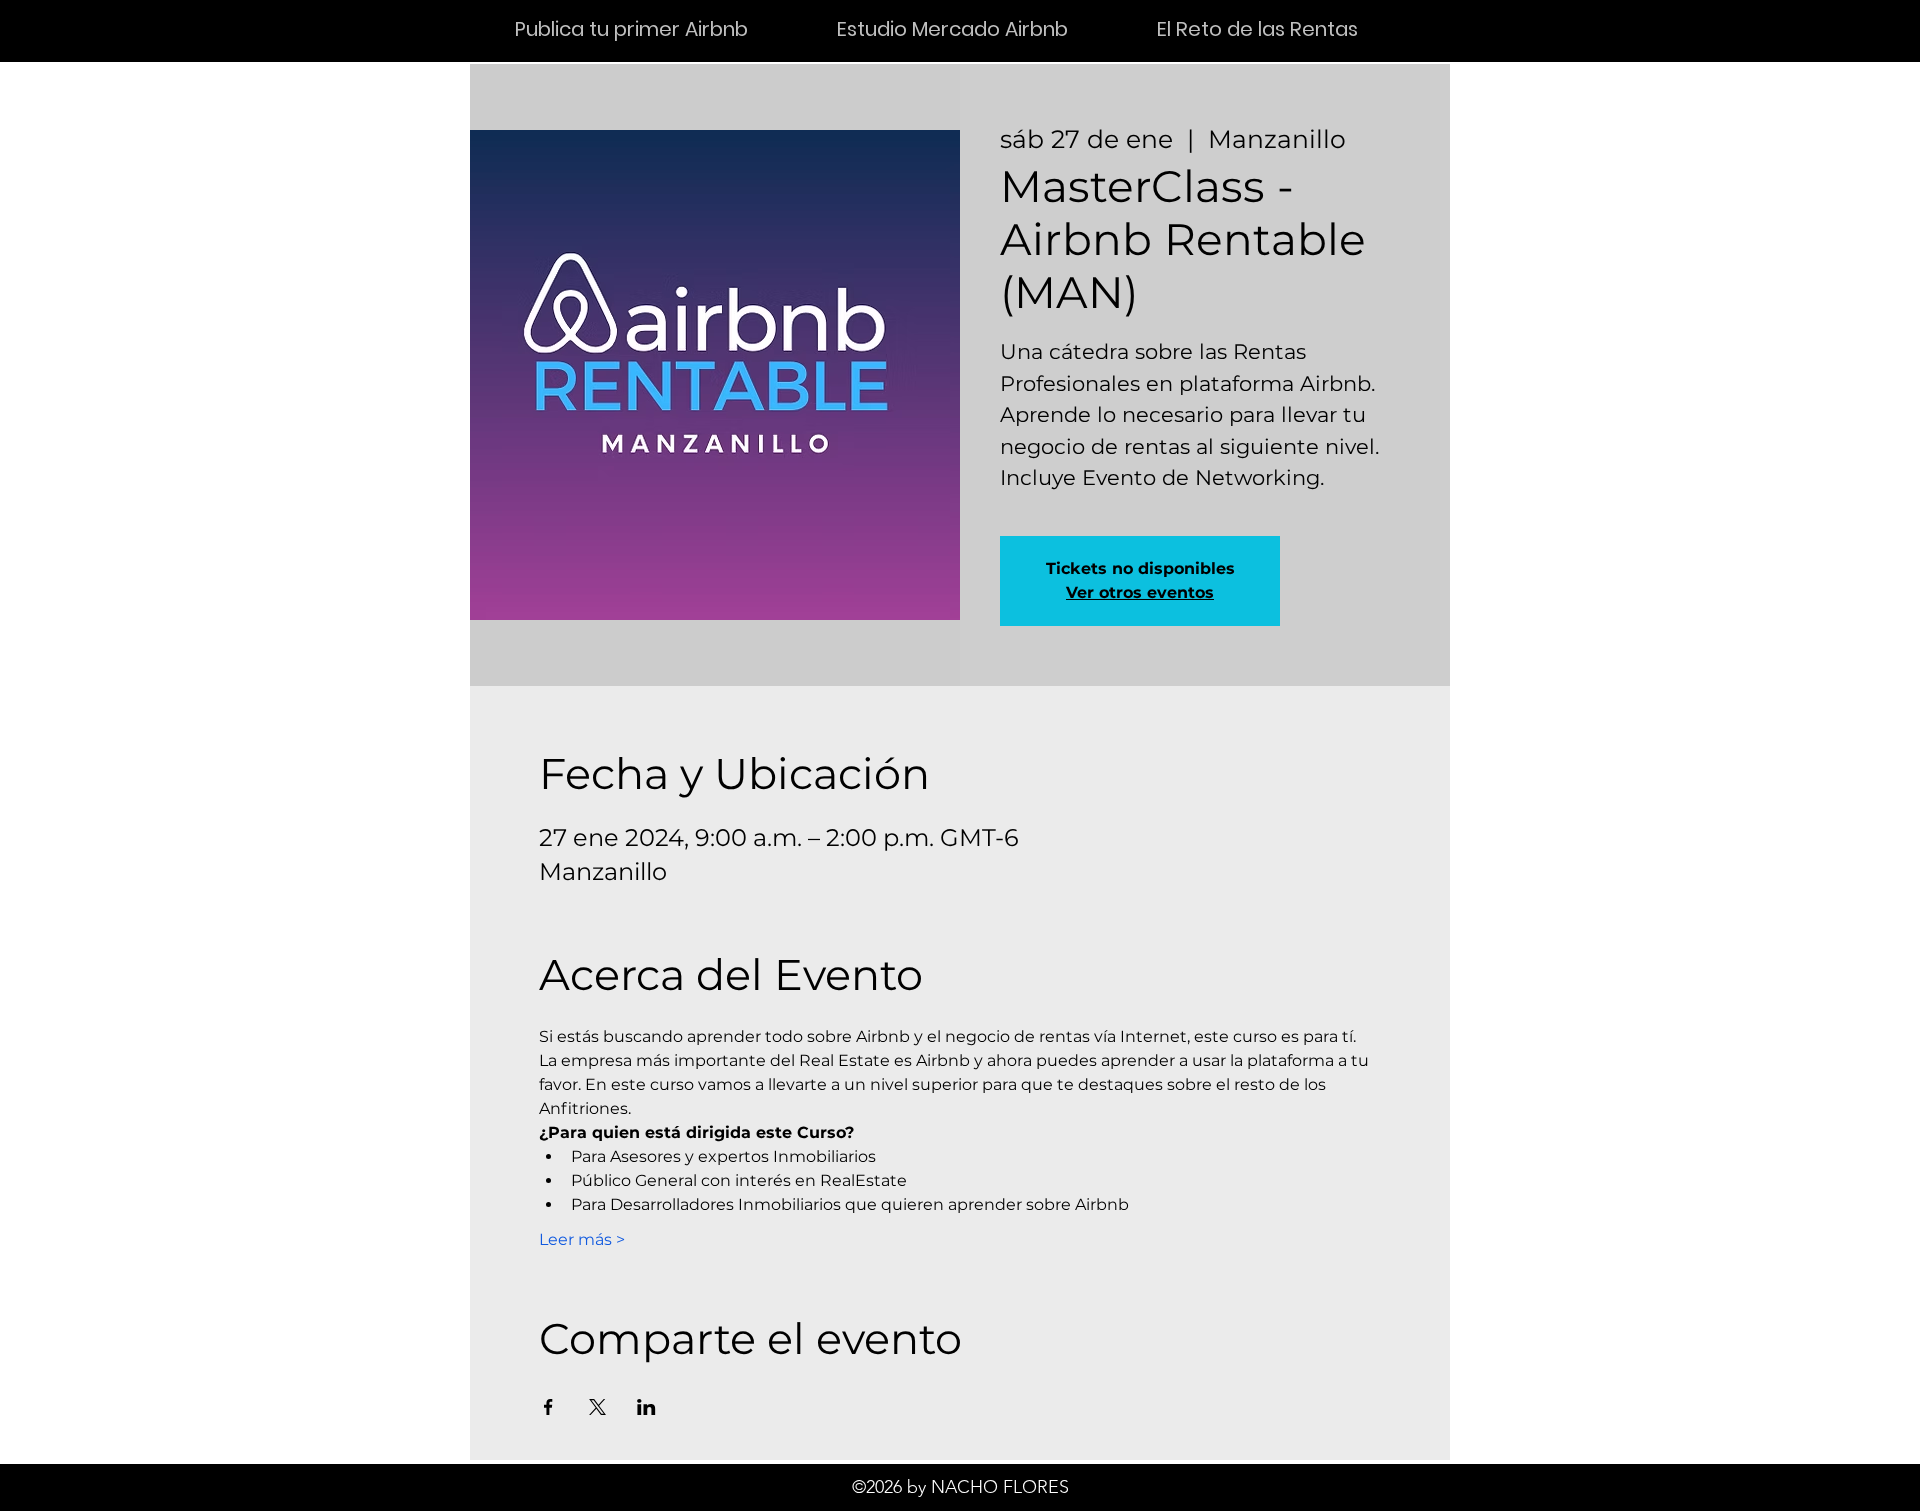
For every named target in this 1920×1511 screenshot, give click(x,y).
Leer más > (582, 1239)
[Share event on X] (597, 1407)
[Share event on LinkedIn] (646, 1407)
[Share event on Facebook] (548, 1407)
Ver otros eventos (1140, 592)
